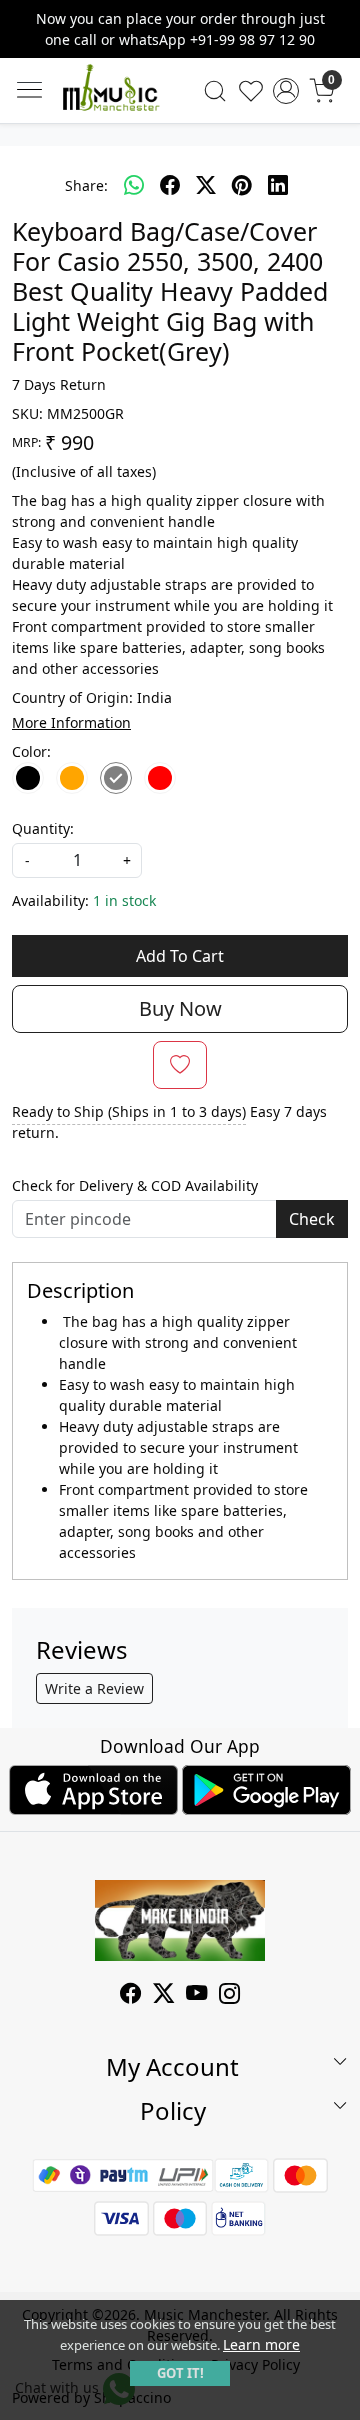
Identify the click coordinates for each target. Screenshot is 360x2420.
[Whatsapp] (134, 185)
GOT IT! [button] (180, 2373)
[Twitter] (163, 1995)
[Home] (111, 91)
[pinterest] (242, 185)
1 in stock (124, 900)
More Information (71, 722)
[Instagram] (229, 1995)
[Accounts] (286, 91)
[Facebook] (130, 1995)
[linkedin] (278, 185)
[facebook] (170, 185)
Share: (86, 185)
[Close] (337, 23)
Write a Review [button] (94, 1688)
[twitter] (206, 185)
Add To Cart (180, 956)
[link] (215, 91)
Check (312, 1219)
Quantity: (43, 828)
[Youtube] (196, 1995)
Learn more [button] (261, 2344)
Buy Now (180, 1008)
